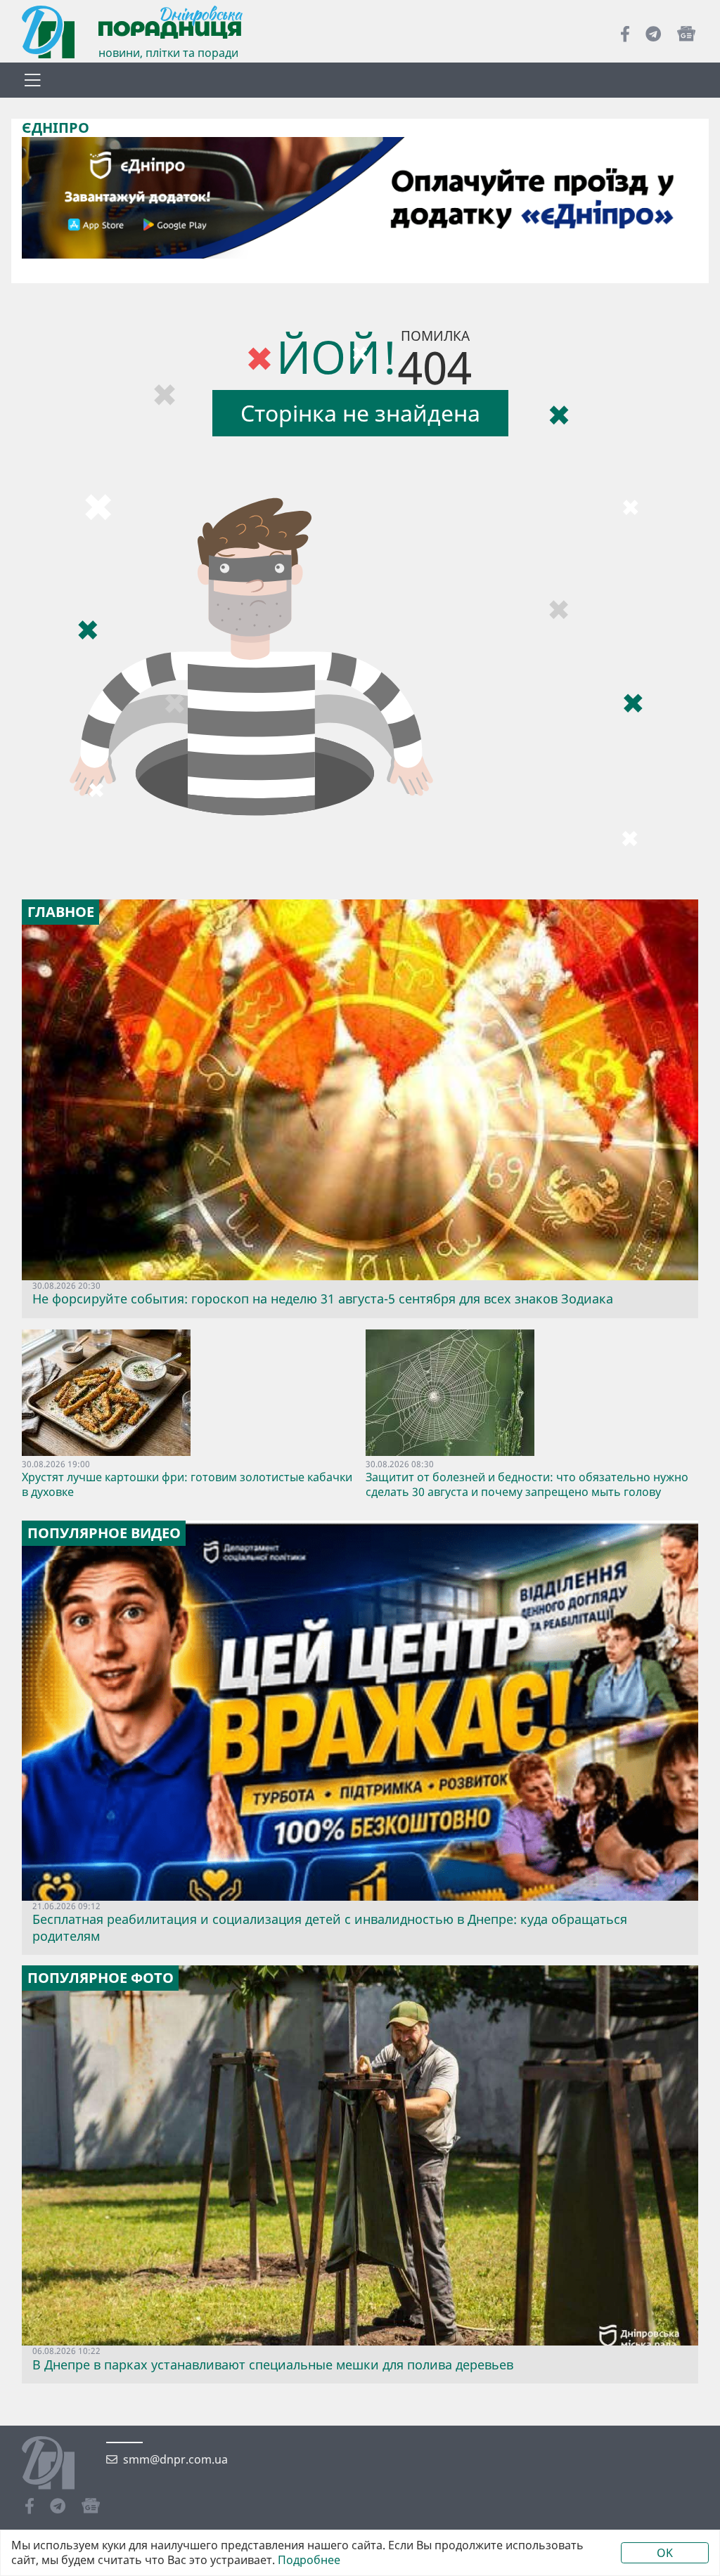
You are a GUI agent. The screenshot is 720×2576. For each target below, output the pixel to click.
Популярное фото (101, 1978)
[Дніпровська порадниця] (59, 2464)
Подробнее (309, 2560)
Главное (61, 912)
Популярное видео (104, 1533)
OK (665, 2553)
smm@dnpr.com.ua (175, 2460)
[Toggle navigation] (32, 80)
